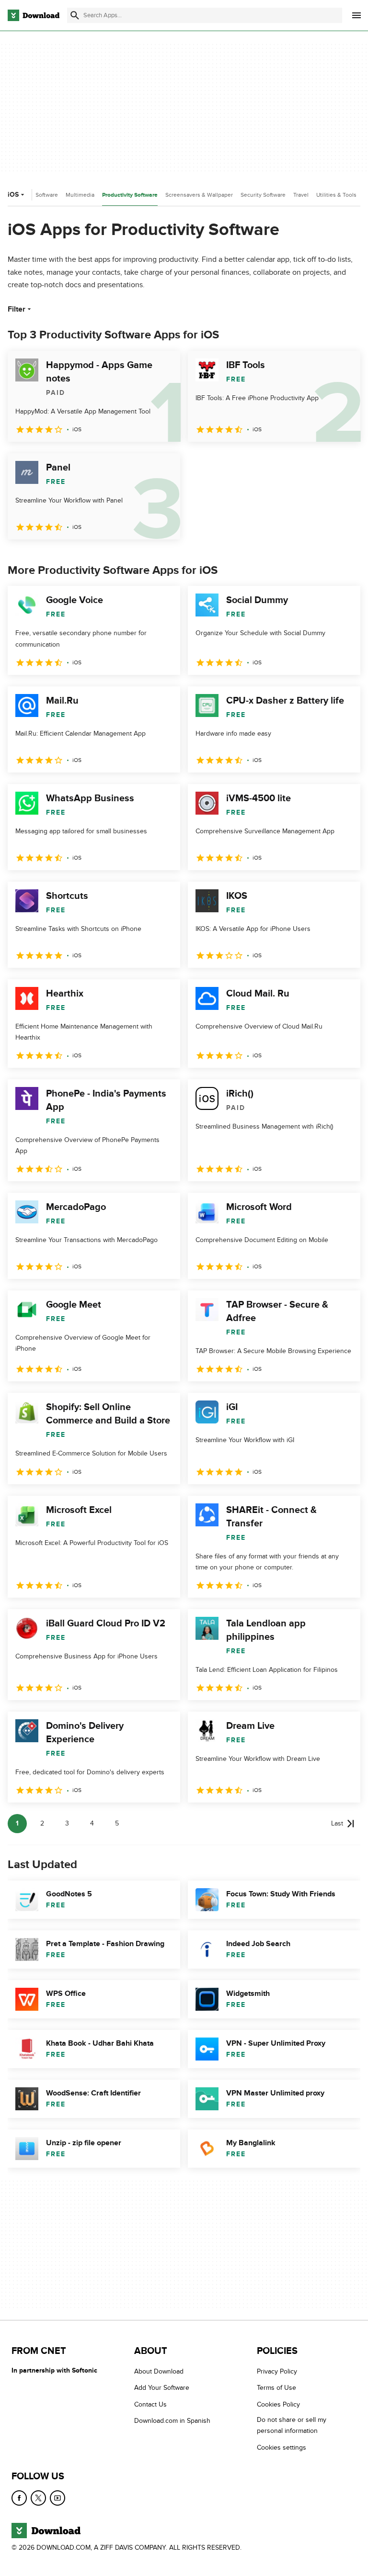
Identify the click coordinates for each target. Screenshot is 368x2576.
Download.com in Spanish (172, 2421)
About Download (159, 2371)
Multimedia (80, 195)
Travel (301, 195)
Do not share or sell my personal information (292, 2425)
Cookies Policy (278, 2404)
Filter (17, 309)
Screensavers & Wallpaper (199, 195)
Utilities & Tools (336, 195)
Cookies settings (282, 2447)
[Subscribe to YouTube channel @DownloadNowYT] (57, 2498)
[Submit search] (75, 15)
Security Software (263, 195)
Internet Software (36, 195)
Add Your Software (162, 2388)
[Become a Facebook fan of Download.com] (19, 2498)
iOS (13, 195)
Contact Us (150, 2404)
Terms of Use (276, 2388)
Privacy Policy (277, 2371)
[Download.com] (34, 15)
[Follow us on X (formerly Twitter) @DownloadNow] (38, 2498)
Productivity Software (130, 195)
